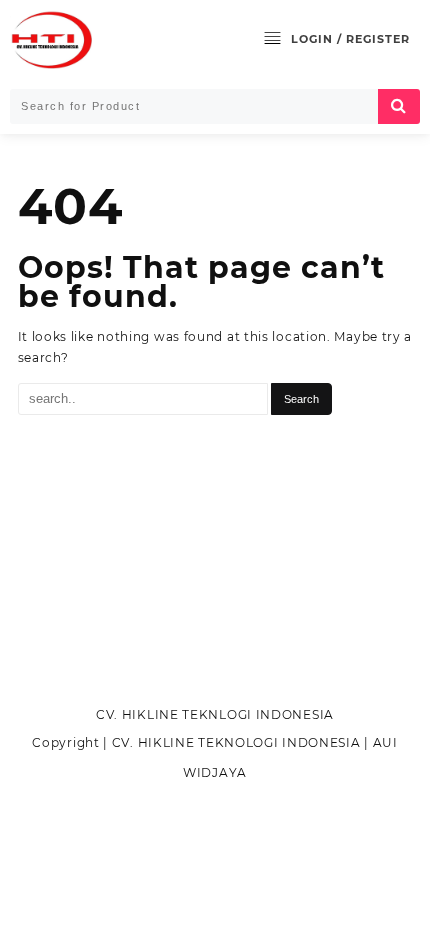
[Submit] (399, 106)
